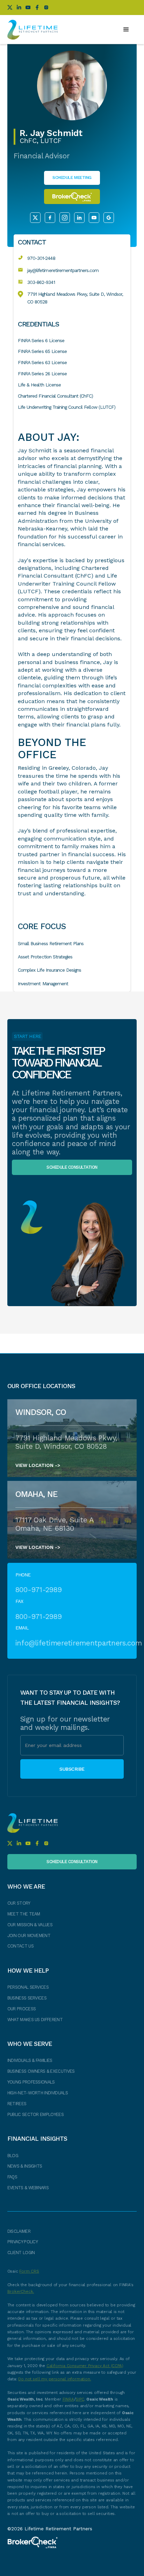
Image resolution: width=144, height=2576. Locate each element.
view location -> (38, 1465)
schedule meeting (72, 178)
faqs (12, 2177)
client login (21, 2253)
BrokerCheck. (21, 2291)
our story (19, 1903)
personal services (28, 1987)
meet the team (24, 1914)
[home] (33, 30)
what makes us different (35, 2020)
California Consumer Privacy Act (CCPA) (85, 2366)
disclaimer (19, 2231)
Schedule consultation (72, 1167)
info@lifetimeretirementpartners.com (72, 1643)
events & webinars (28, 2188)
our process (22, 2009)
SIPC (80, 2399)
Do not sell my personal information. (55, 2379)
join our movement (29, 1935)
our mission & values (30, 1925)
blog (13, 2156)
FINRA (68, 2399)
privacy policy (23, 2242)
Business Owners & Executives (41, 2071)
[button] (126, 30)
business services (27, 1998)
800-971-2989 (39, 1590)
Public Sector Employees (35, 2114)
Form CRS (29, 2271)
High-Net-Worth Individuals (38, 2093)
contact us (20, 1946)
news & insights (25, 2166)
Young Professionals (31, 2082)
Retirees (17, 2104)
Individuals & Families (30, 2060)
